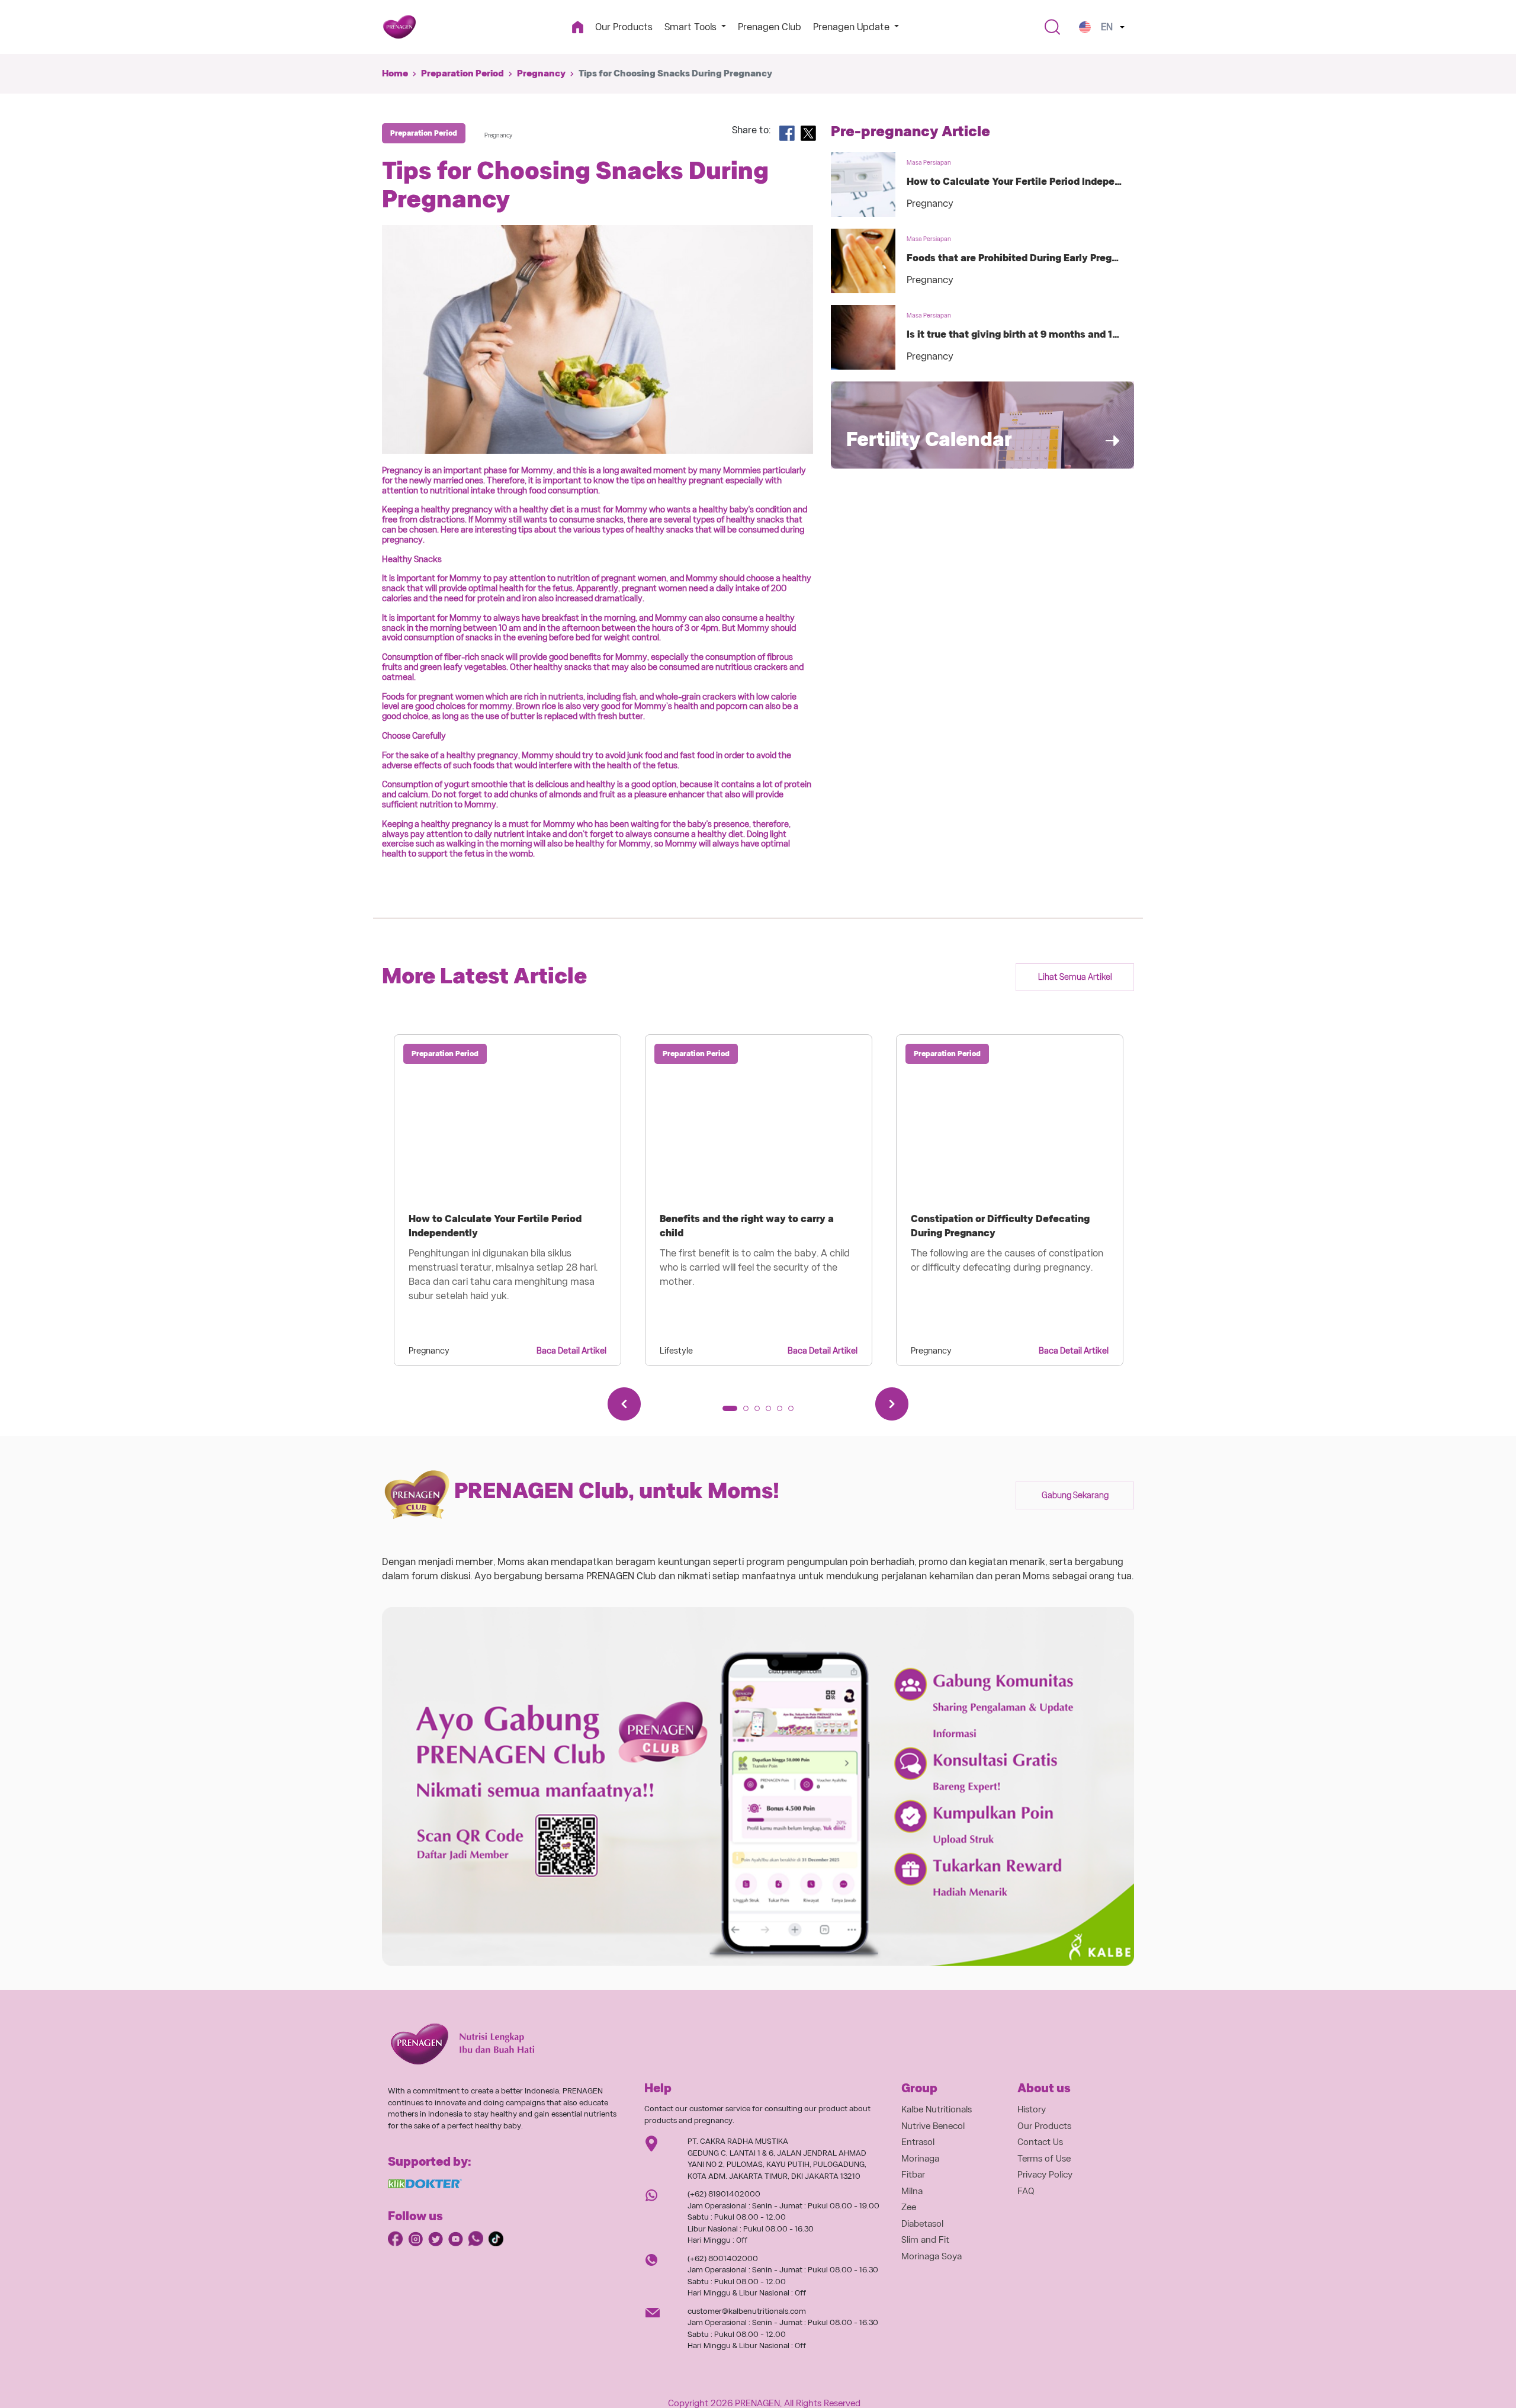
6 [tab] (795, 1412)
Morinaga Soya (932, 2256)
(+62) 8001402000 (723, 2258)
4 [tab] (772, 1412)
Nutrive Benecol (933, 2126)
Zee (909, 2207)
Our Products (624, 27)
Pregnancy (541, 73)
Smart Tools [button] (692, 27)
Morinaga (920, 2159)
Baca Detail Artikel (571, 1351)
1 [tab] (729, 1412)
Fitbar (913, 2175)
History (1032, 2109)
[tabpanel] (508, 1200)
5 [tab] (783, 1412)
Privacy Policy (1045, 2175)
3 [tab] (761, 1412)
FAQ (1026, 2191)
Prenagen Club (770, 27)
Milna (912, 2191)
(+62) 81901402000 (724, 2194)
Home (395, 73)
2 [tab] (750, 1412)
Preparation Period (462, 73)
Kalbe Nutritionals (937, 2109)
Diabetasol (922, 2224)
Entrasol (918, 2142)
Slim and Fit (925, 2240)
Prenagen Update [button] (852, 27)
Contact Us (1040, 2142)
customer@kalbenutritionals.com (747, 2311)
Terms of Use (1044, 2159)
